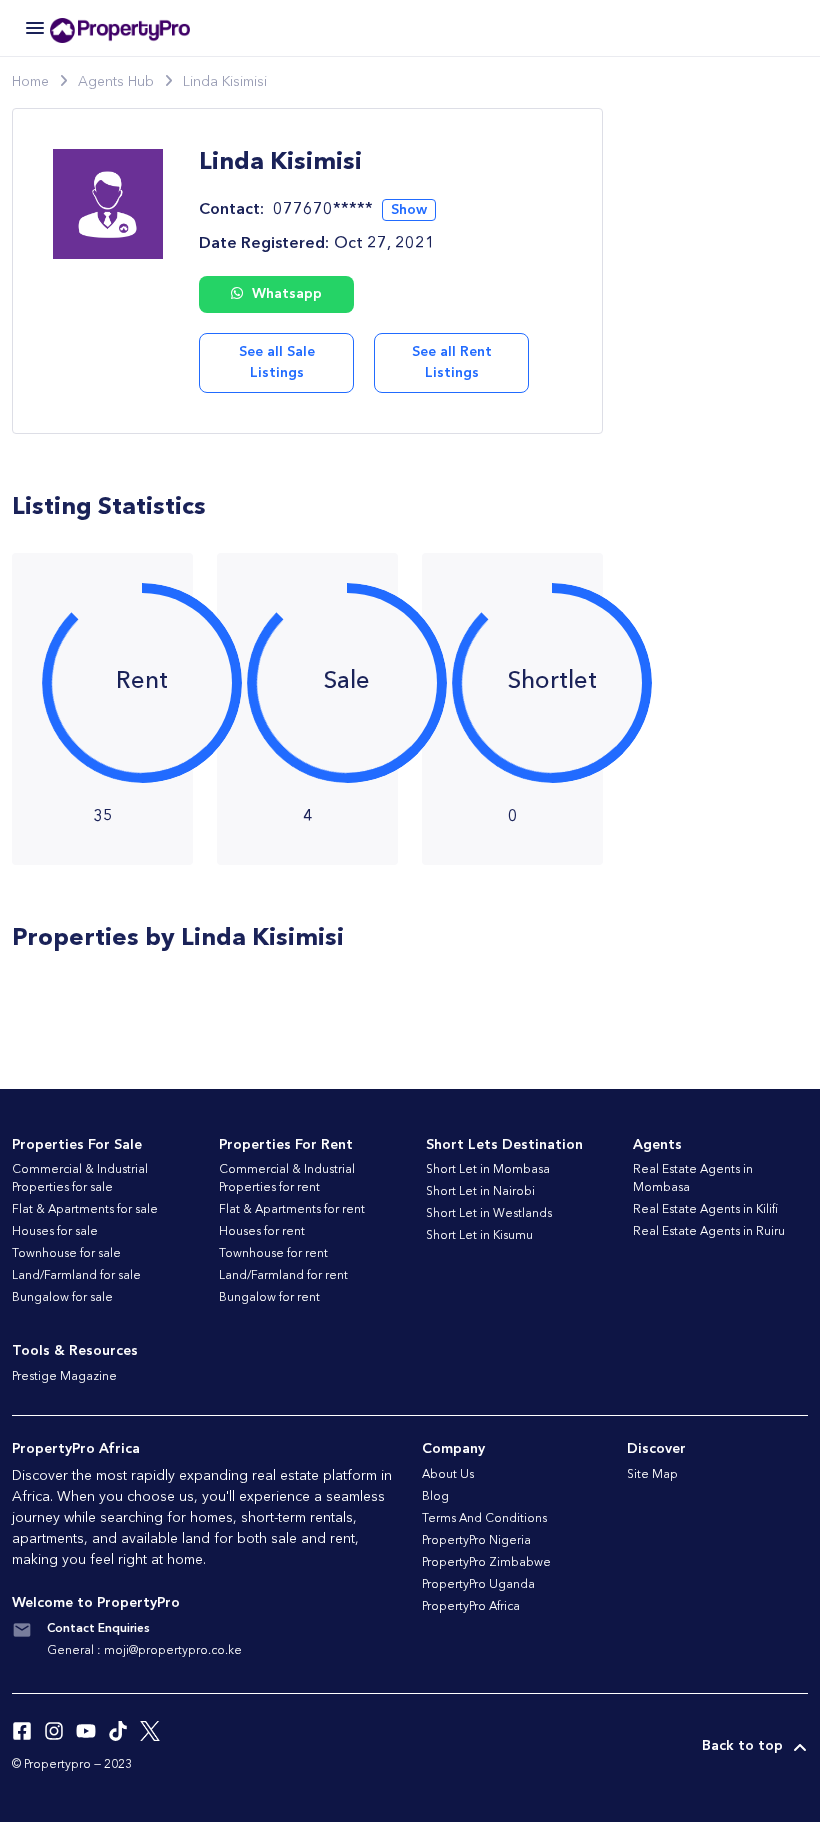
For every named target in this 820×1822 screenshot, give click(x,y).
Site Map (652, 1475)
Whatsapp (285, 294)
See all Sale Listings (277, 362)
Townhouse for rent (273, 1254)
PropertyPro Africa (471, 1607)
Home (30, 82)
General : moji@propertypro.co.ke (144, 1651)
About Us (448, 1475)
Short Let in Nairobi (480, 1192)
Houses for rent (262, 1232)
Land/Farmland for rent (283, 1276)
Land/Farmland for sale (76, 1276)
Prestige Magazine (64, 1377)
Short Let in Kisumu (479, 1236)
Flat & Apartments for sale (85, 1210)
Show (409, 210)
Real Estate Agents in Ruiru (709, 1232)
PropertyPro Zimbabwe (486, 1563)
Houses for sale (55, 1232)
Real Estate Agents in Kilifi (705, 1210)
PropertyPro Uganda (478, 1585)
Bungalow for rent (269, 1298)
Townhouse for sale (66, 1254)
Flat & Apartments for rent (292, 1210)
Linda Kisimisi (225, 82)
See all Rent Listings (452, 362)
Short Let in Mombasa (488, 1170)
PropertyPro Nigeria (476, 1541)
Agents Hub (116, 82)
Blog (435, 1497)
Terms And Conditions (484, 1519)
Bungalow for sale (62, 1298)
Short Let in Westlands (489, 1214)
